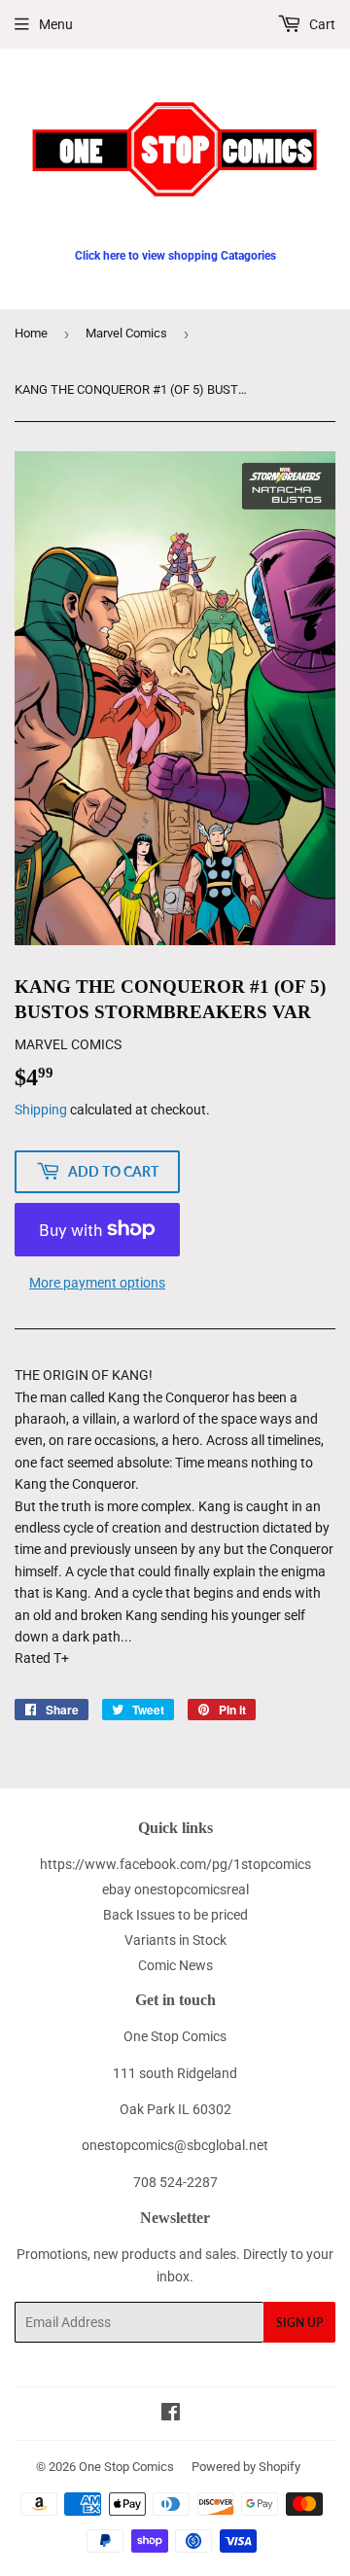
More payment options (97, 1283)
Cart (321, 24)
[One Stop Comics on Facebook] (171, 2415)
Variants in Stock (175, 1940)
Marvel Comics (126, 333)
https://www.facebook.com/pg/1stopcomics (175, 1864)
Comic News (175, 1965)
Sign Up (299, 2323)
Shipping (41, 1110)
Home (31, 333)
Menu (56, 24)
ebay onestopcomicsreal (175, 1889)
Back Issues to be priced (175, 1915)
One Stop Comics (126, 2467)
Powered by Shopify (246, 2467)
